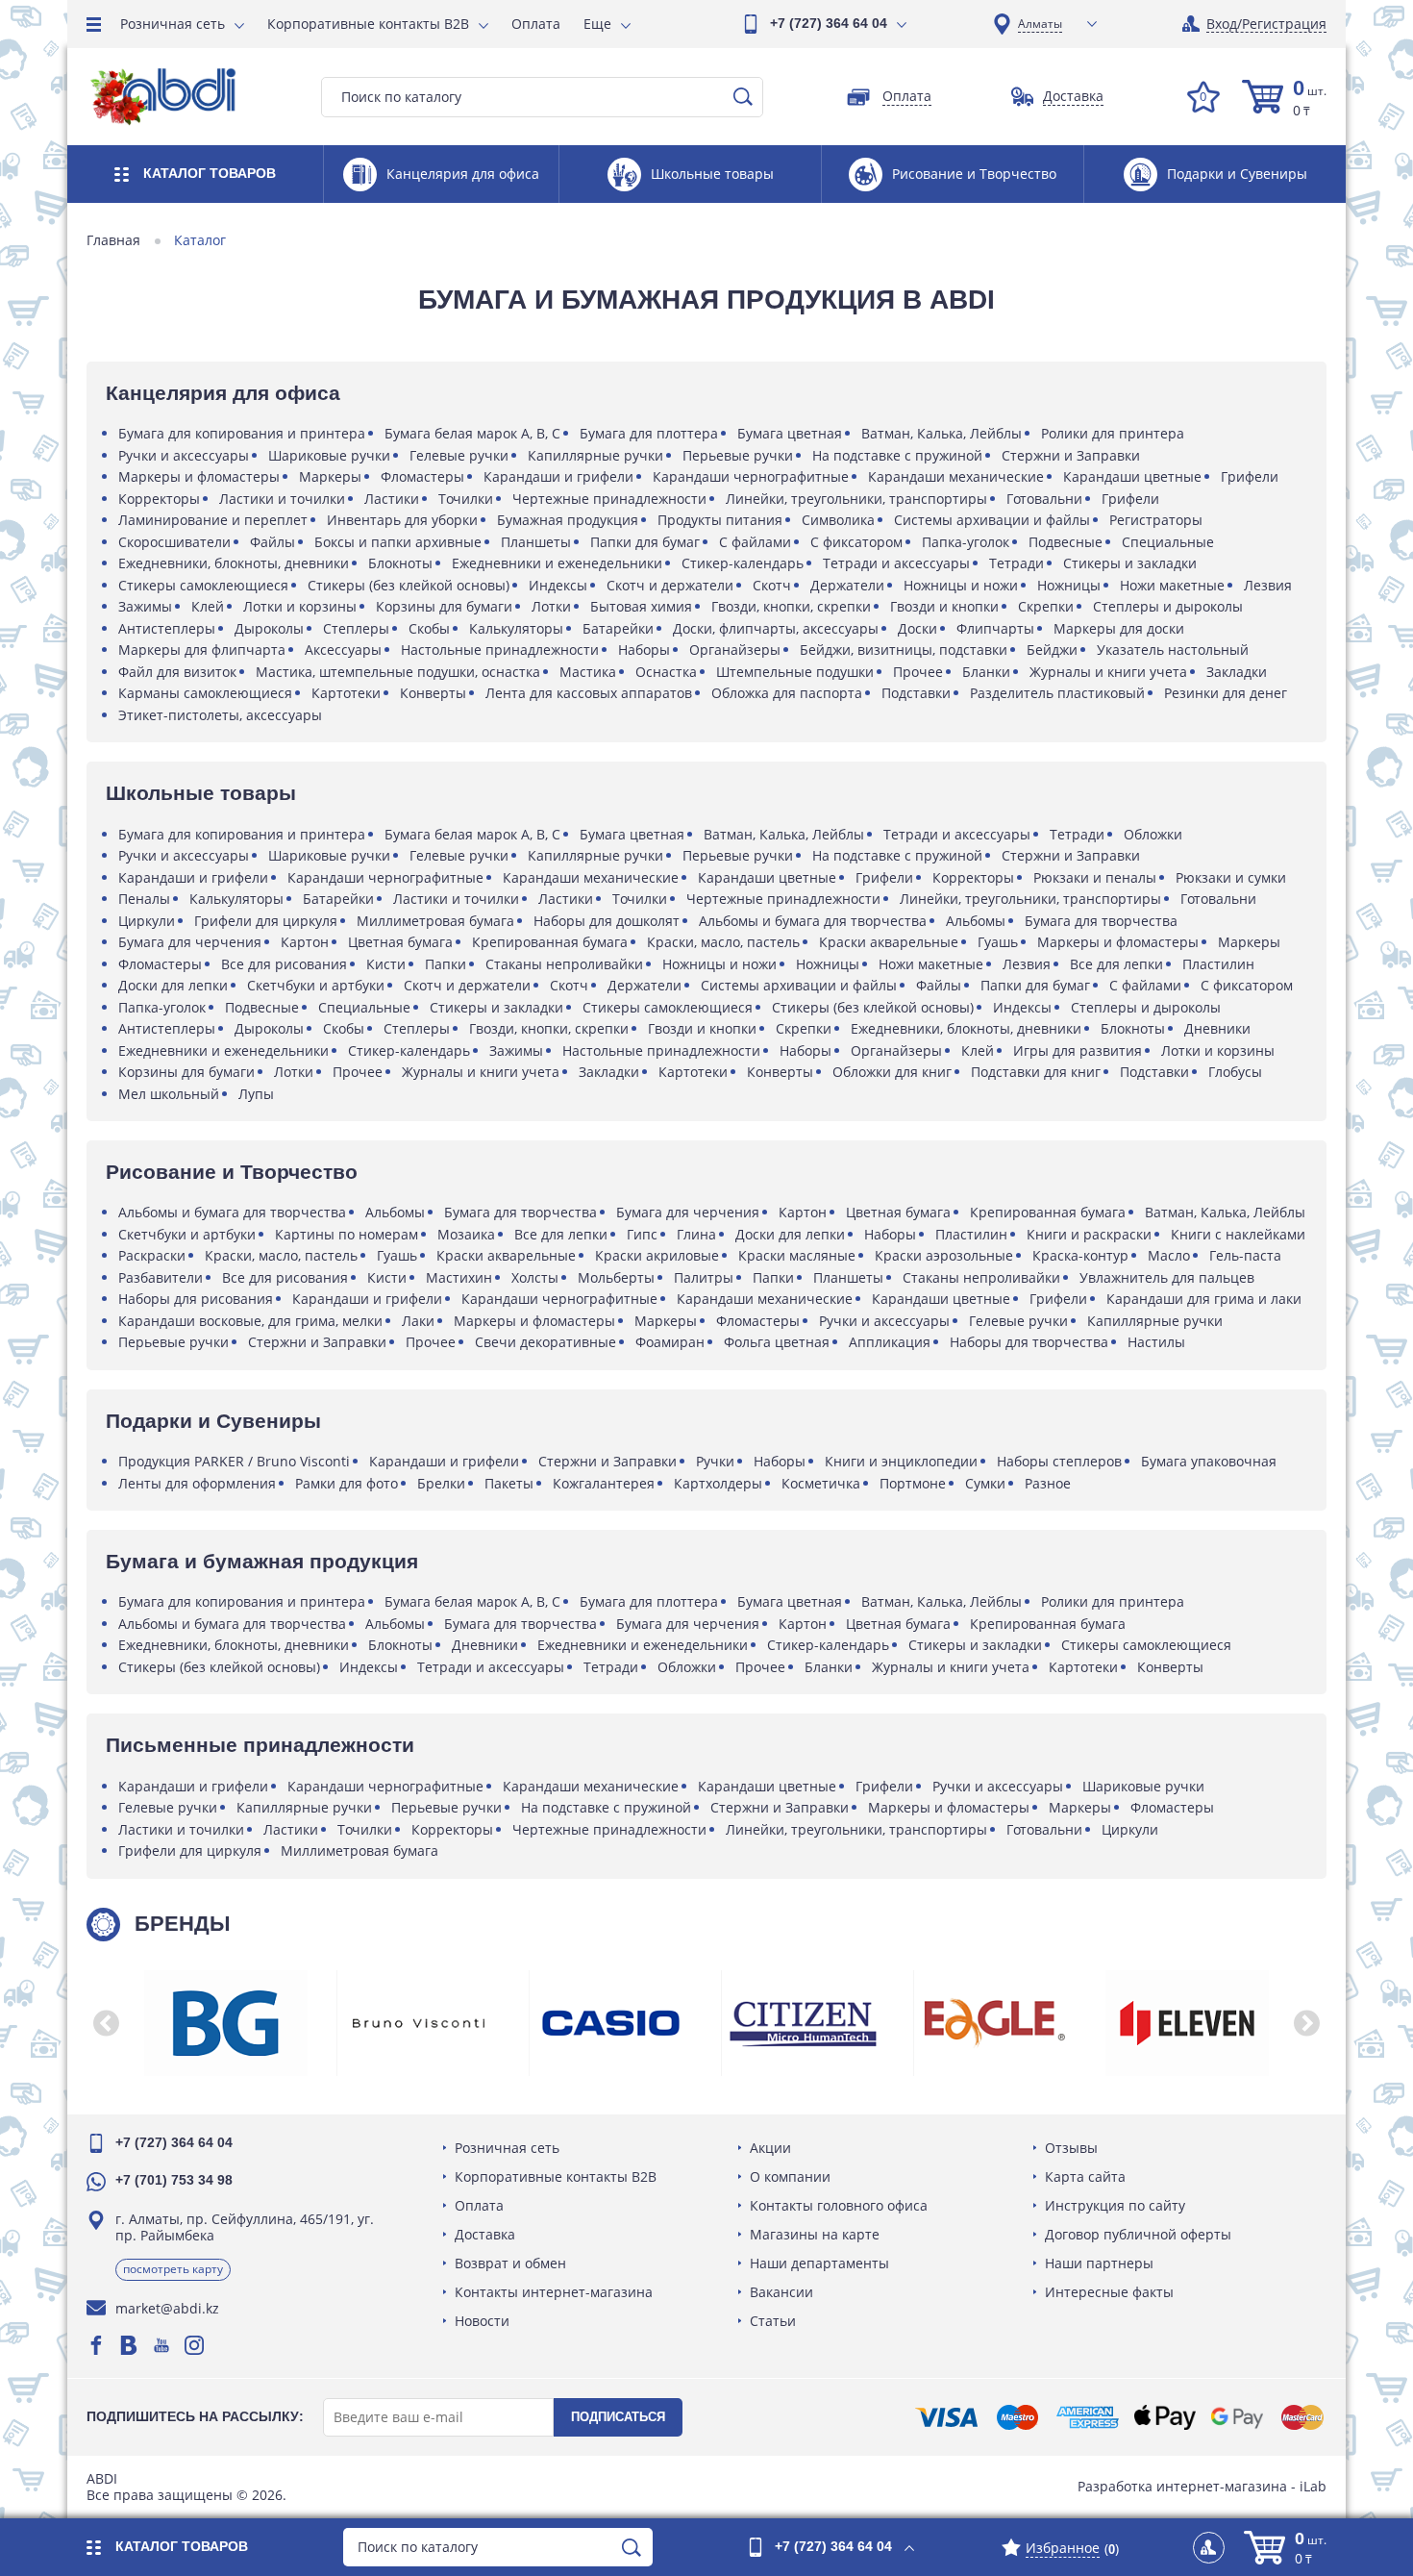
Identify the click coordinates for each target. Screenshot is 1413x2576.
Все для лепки (1116, 964)
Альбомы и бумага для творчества (813, 921)
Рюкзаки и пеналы (1095, 877)
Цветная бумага (400, 942)
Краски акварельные (889, 942)
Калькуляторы (516, 628)
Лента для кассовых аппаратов (589, 693)
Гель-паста (1245, 1255)
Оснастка (666, 672)
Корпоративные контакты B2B (368, 24)
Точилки (466, 499)
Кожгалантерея (604, 1483)
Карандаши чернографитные (751, 476)
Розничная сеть (173, 24)
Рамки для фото (347, 1483)
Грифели (1250, 476)
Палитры (704, 1277)
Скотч (772, 585)
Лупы (256, 1094)
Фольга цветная (777, 1342)
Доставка (485, 2234)
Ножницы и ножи (961, 585)
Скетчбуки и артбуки (316, 985)
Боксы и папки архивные (398, 542)
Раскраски (152, 1255)
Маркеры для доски (1119, 628)
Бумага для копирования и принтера (242, 433)
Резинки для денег (1226, 693)
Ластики (392, 499)
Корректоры (159, 499)
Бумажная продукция (568, 520)
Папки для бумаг (645, 542)
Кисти (386, 964)
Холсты (535, 1277)
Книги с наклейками (1238, 1234)
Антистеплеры (167, 628)
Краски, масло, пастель (723, 942)
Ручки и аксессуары (184, 455)
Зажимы (145, 606)
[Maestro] (1017, 2417)
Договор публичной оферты (1138, 2234)
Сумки (985, 1483)
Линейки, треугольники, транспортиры (856, 499)
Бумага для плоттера (649, 433)
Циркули (147, 921)
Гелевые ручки (459, 455)
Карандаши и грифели (558, 476)
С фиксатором (856, 542)
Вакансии (781, 2292)
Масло (1169, 1255)
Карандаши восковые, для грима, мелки (250, 1321)
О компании (790, 2176)
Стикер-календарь (743, 563)
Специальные (1168, 542)
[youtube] (161, 2345)
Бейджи (1052, 650)
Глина (696, 1234)
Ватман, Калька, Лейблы (942, 433)
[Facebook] (96, 2345)
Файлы (273, 542)
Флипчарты (995, 628)
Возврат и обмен (510, 2263)
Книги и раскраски (1089, 1234)
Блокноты (400, 563)
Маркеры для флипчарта (202, 650)
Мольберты (616, 1277)
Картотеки (346, 693)
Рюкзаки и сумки (1231, 877)
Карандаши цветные (1132, 476)
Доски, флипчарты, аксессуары (776, 628)
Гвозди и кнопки (944, 606)
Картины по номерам (347, 1234)
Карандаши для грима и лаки (1204, 1299)
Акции (770, 2148)
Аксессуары (343, 650)
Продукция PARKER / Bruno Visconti (234, 1461)
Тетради (1016, 563)
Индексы (558, 585)
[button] (106, 2023)
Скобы (429, 628)
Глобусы (1235, 1072)
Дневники (1217, 1028)
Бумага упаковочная (1209, 1461)
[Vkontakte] (129, 2345)
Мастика (588, 672)
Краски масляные (797, 1255)
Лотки (551, 606)
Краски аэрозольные (944, 1255)
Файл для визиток (177, 672)
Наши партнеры (1099, 2263)
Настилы (1156, 1342)
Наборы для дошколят (607, 921)
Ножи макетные (1172, 585)
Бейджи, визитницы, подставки (904, 650)
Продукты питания (720, 520)
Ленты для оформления (197, 1483)
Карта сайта (1085, 2176)
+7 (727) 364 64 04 (829, 23)
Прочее (918, 672)
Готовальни (1044, 499)
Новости (482, 2321)
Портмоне (913, 1483)
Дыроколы (269, 628)
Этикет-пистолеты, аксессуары (220, 715)
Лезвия (1268, 585)
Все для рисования (284, 964)
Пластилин (1218, 964)
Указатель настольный (1173, 650)
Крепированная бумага (550, 942)
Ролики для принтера (1113, 433)
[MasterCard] (1302, 2417)
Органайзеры (735, 650)
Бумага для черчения (190, 942)
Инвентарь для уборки (402, 520)
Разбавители (161, 1277)
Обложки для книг (892, 1072)
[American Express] (1088, 2417)
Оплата (536, 24)
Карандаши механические (956, 476)
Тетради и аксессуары (896, 563)
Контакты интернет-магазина (554, 2292)
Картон (305, 942)
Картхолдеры (718, 1483)
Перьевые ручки (738, 455)
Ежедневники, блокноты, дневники (234, 563)
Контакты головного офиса (839, 2205)
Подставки (916, 693)
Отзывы (1071, 2148)
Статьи (773, 2321)
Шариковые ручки (329, 455)
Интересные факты (1109, 2292)
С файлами (755, 542)
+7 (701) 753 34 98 (174, 2180)
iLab (1313, 2486)
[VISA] (946, 2417)
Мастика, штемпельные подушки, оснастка (398, 672)
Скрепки (1046, 606)
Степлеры (356, 628)
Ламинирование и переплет (213, 520)
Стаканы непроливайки (564, 964)
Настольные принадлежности (500, 650)
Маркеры (330, 476)
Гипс (642, 1234)
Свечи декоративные (545, 1342)
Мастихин (459, 1277)
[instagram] (194, 2345)
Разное (1048, 1483)
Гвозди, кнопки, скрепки (791, 606)
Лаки (418, 1321)
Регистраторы (1156, 520)
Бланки (986, 672)
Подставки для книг (1036, 1072)
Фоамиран (670, 1342)
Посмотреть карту (173, 2269)
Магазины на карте (815, 2234)
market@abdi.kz (167, 2308)
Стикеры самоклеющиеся (203, 585)
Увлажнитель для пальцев (1167, 1277)
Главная (113, 240)
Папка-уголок (966, 542)
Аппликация (890, 1342)
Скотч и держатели (670, 585)
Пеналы (144, 899)
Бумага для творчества (1101, 921)
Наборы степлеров (1059, 1461)
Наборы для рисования (196, 1299)
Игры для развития (1078, 1050)
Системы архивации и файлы (992, 520)
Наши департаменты (819, 2263)
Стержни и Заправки (1071, 455)
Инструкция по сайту (1115, 2205)
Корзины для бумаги (444, 606)
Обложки (1153, 834)
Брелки (441, 1483)
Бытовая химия (641, 606)
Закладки (1237, 672)
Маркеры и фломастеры (199, 476)
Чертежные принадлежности (609, 499)
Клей (208, 606)
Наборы (644, 650)
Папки (446, 964)
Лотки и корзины (300, 606)
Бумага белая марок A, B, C (472, 433)
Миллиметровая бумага (435, 921)
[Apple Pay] (1165, 2417)
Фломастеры (422, 476)
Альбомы (976, 921)
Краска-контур (1080, 1255)
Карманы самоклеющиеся (205, 693)
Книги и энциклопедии (901, 1461)
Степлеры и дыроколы (1168, 606)
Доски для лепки (173, 985)
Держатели (847, 585)
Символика (838, 520)
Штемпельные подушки (795, 672)
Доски (917, 628)
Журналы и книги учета (1108, 672)
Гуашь (998, 942)
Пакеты (509, 1483)
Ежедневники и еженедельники (557, 563)
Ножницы (1069, 585)
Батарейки (618, 628)
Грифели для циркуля (266, 921)
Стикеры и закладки (1130, 563)
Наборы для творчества (1029, 1342)
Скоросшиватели (174, 542)
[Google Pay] (1237, 2417)
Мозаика (466, 1234)
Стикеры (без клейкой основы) (409, 585)
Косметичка (821, 1483)
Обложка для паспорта (787, 693)
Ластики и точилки (282, 499)
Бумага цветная (790, 433)
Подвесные (1066, 542)
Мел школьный (169, 1094)
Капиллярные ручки (595, 455)
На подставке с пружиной (897, 455)
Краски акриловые (657, 1255)
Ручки (715, 1461)
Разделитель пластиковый (1057, 693)
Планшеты (536, 542)
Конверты (433, 693)
